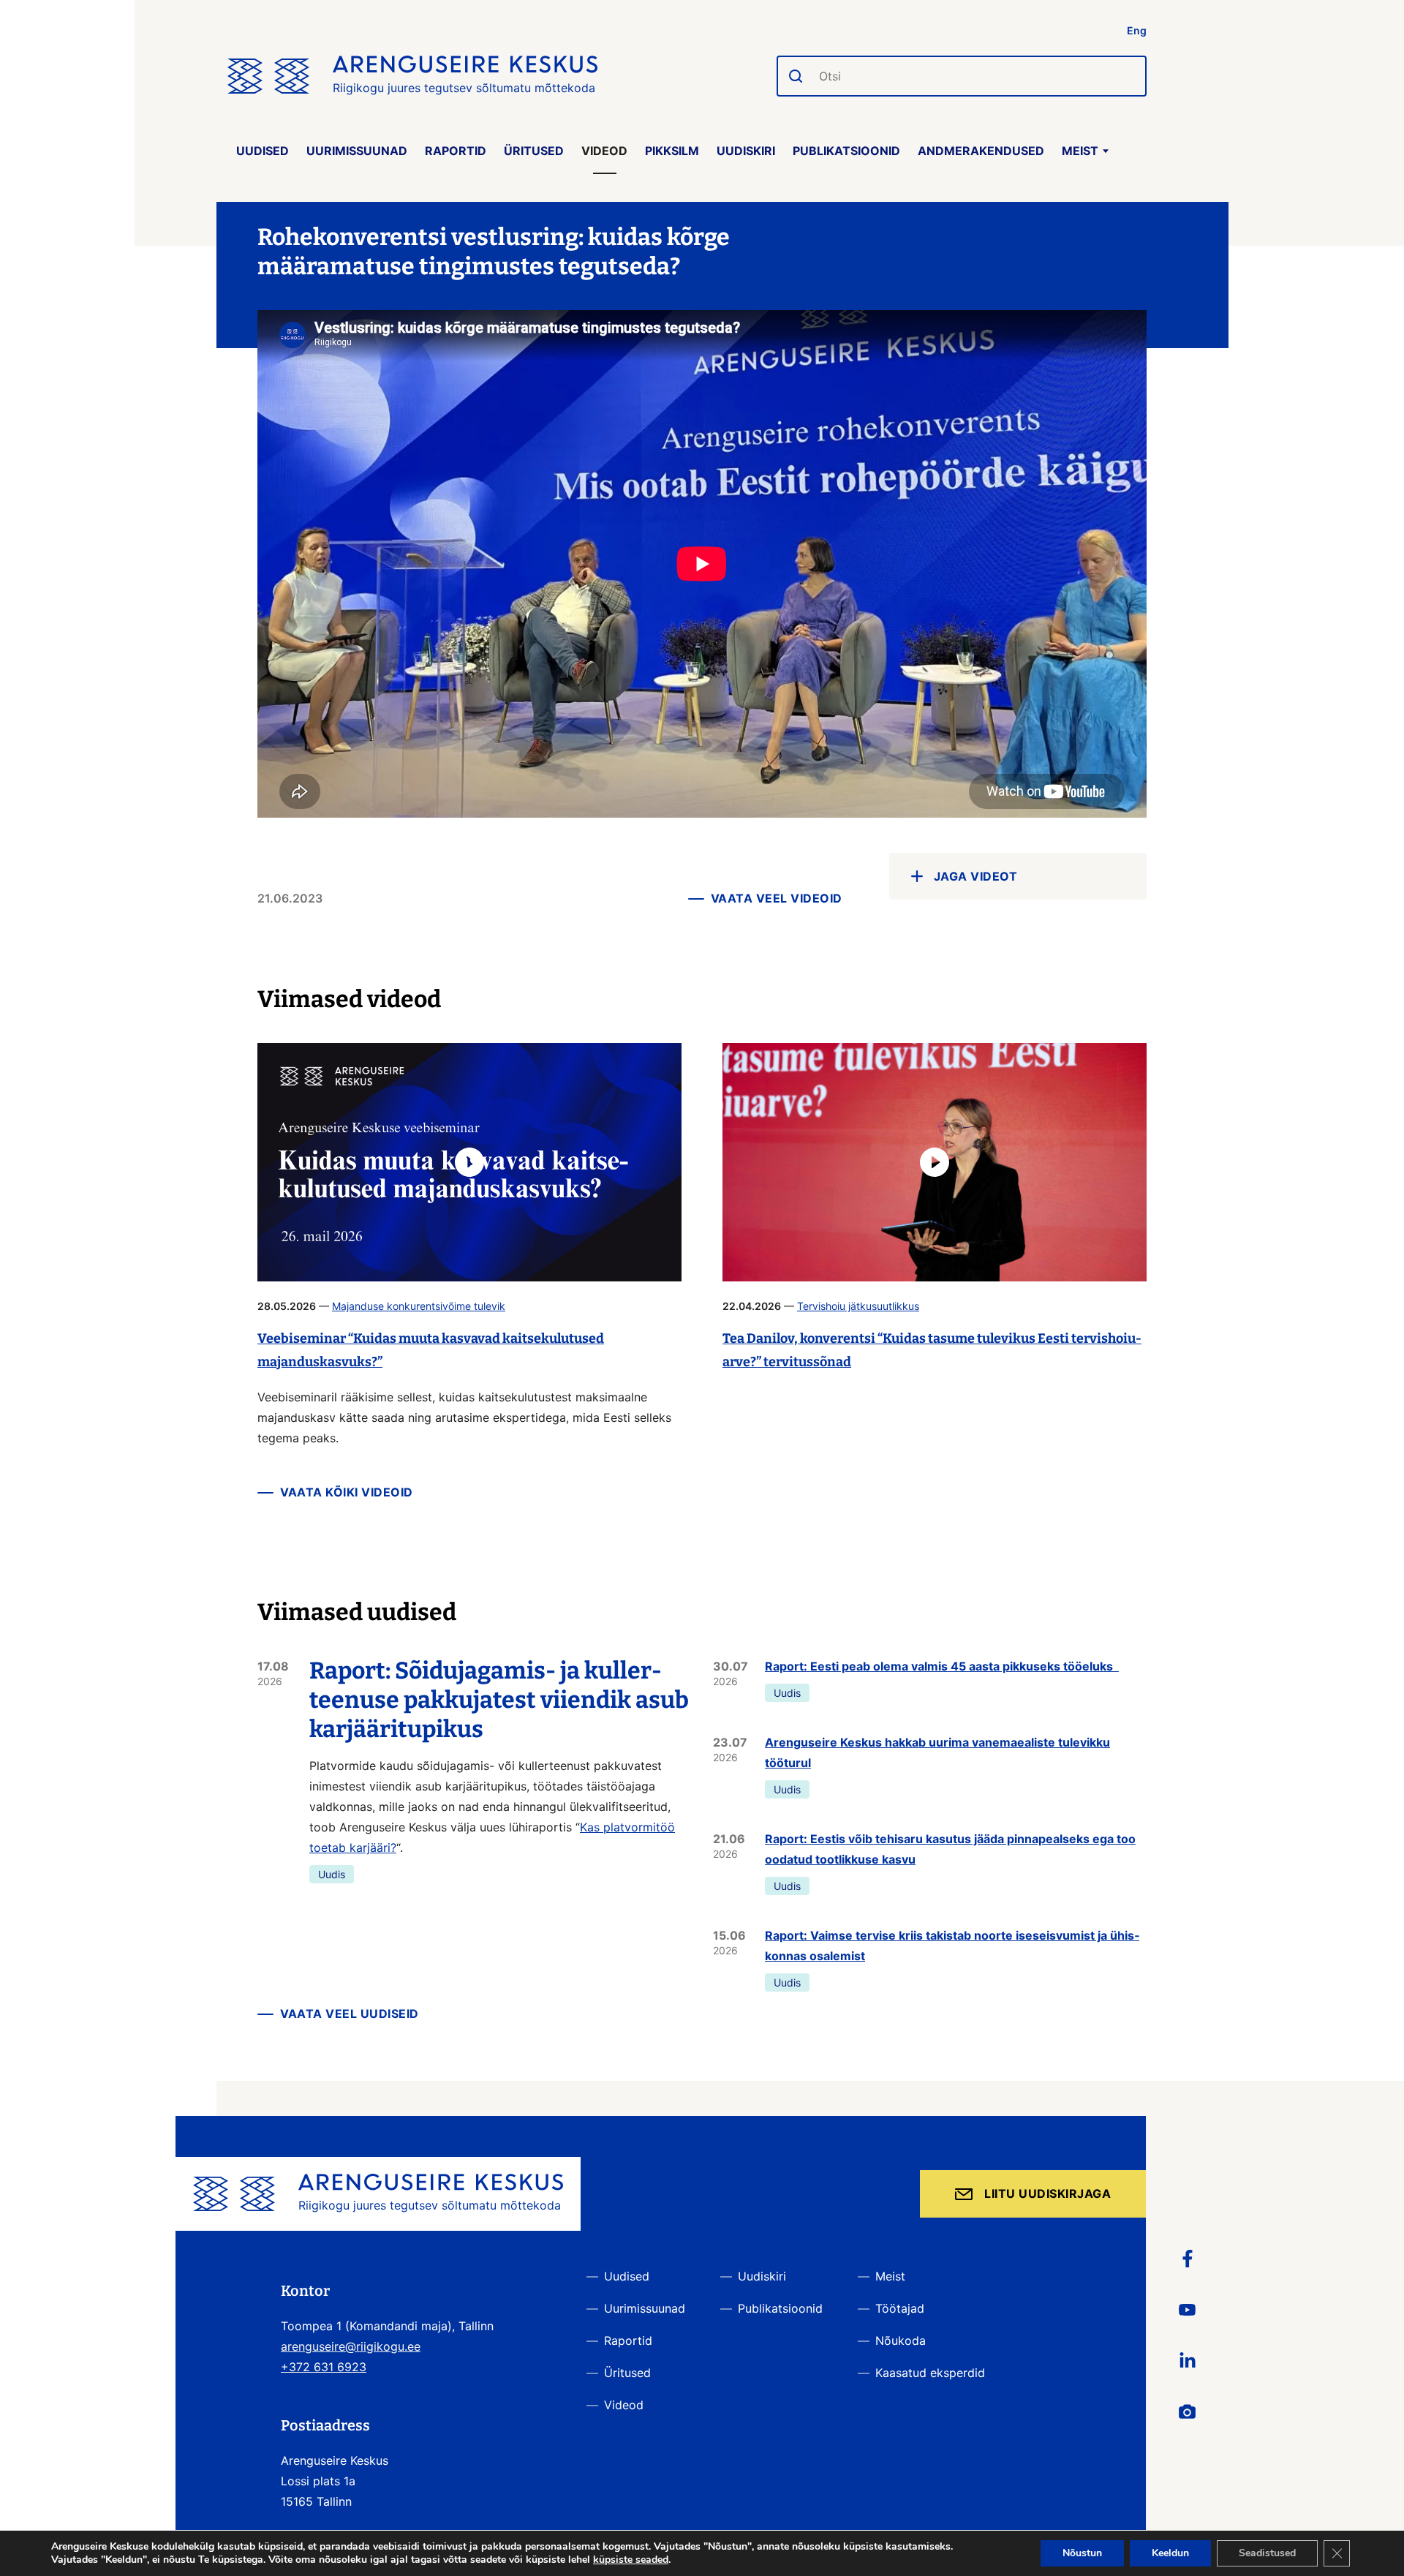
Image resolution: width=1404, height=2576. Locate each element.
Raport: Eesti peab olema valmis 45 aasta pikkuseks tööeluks (942, 1666)
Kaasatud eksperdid (930, 2373)
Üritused (534, 151)
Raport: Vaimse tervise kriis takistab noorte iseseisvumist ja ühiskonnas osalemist (952, 1946)
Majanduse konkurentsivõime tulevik (419, 1306)
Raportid (456, 151)
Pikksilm (672, 151)
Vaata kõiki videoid (347, 1492)
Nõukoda (901, 2340)
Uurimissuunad (357, 151)
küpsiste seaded (631, 2560)
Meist (1080, 151)
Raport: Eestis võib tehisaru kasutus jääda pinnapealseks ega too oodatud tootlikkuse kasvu (950, 1849)
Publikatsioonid (846, 151)
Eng (1137, 30)
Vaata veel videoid (777, 898)
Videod (604, 151)
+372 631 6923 (324, 2367)
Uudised (263, 151)
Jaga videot (976, 876)
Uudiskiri (746, 151)
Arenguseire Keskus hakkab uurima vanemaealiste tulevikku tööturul (937, 1752)
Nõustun (1082, 2553)
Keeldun (1170, 2553)
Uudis (332, 1874)
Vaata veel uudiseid (350, 2014)
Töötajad (900, 2308)
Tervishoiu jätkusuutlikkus (858, 1306)
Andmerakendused (981, 151)
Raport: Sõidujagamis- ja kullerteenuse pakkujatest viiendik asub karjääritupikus (499, 1700)
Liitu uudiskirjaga (1048, 2193)
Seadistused (1267, 2553)
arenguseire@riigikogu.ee (351, 2346)
